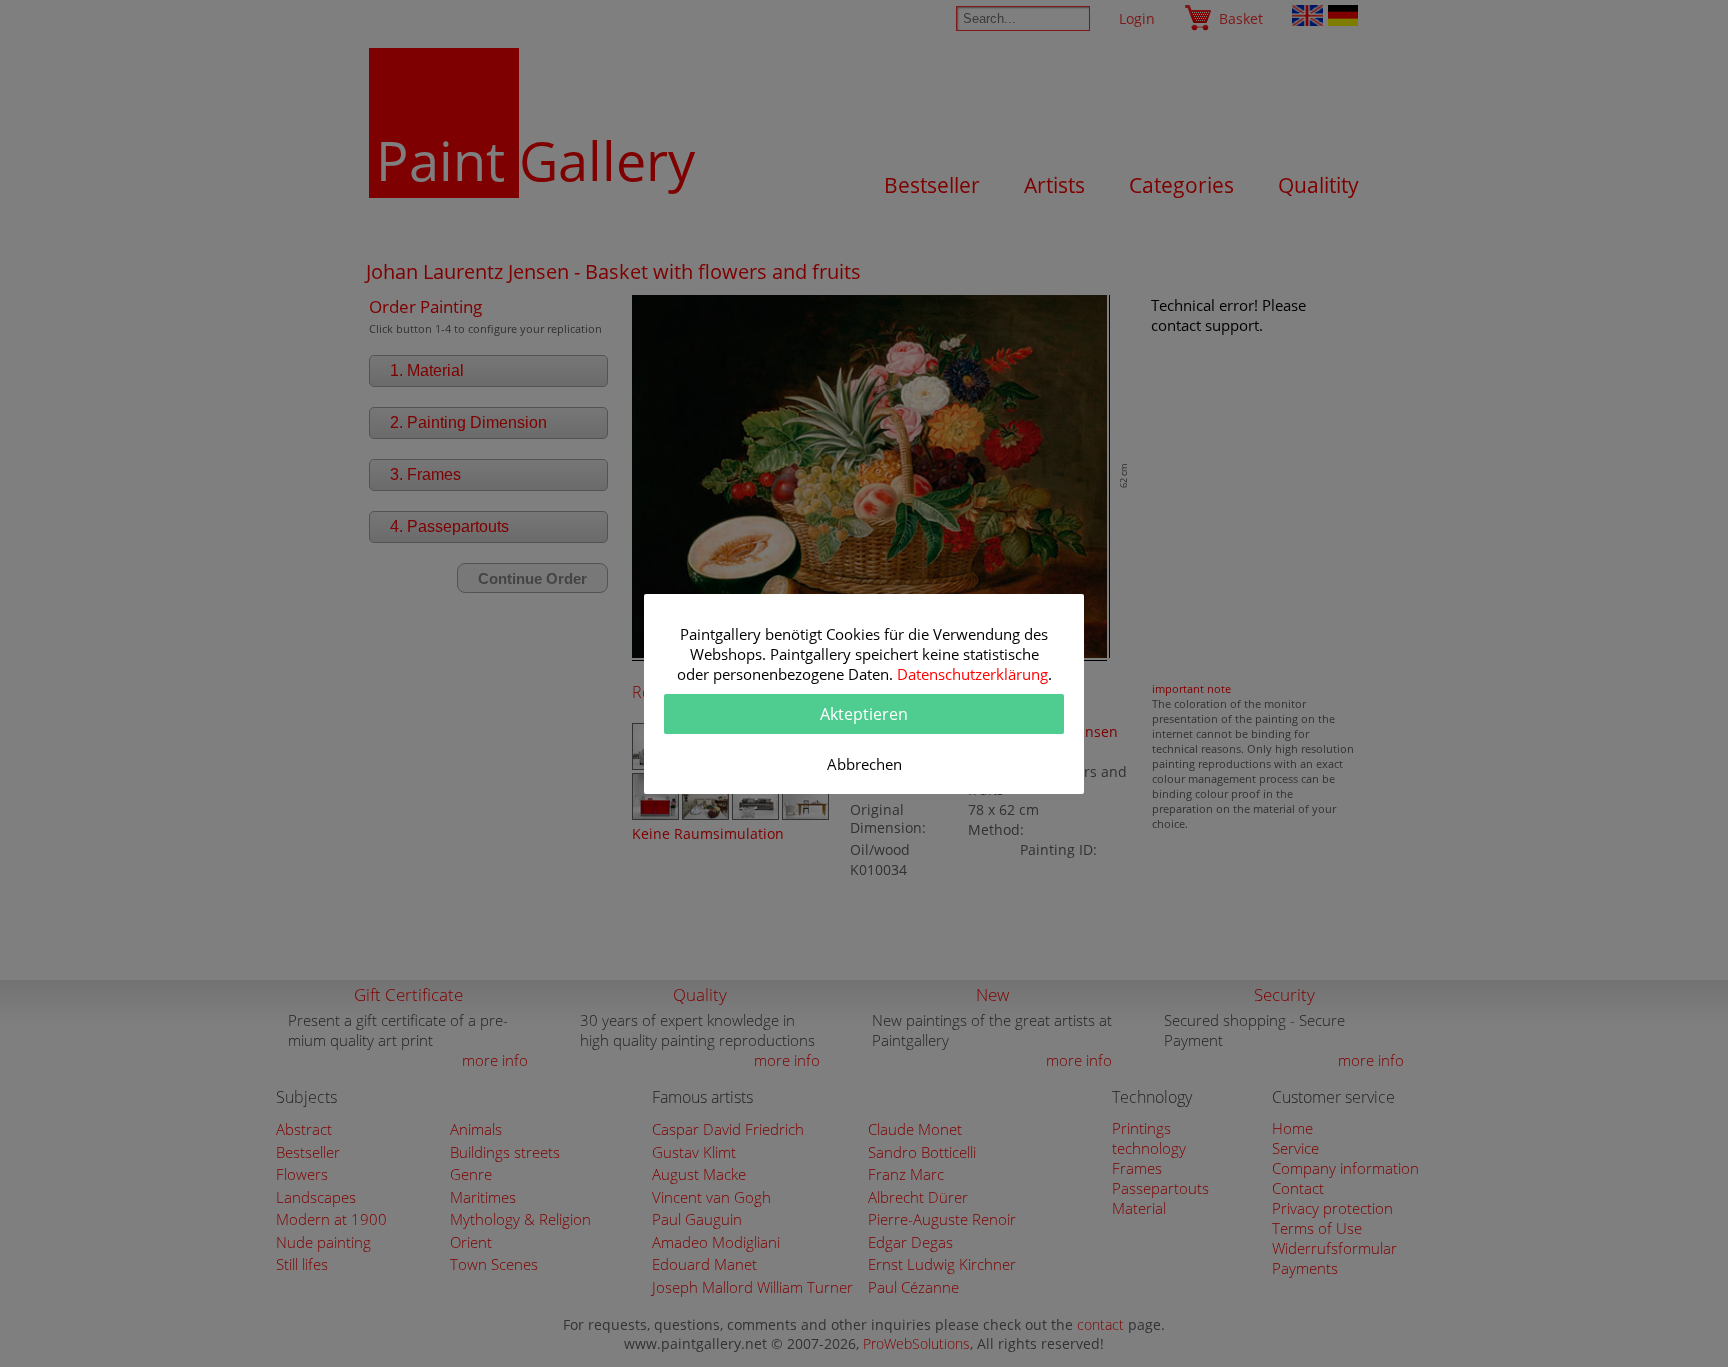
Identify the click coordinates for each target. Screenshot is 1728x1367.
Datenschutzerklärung (972, 674)
